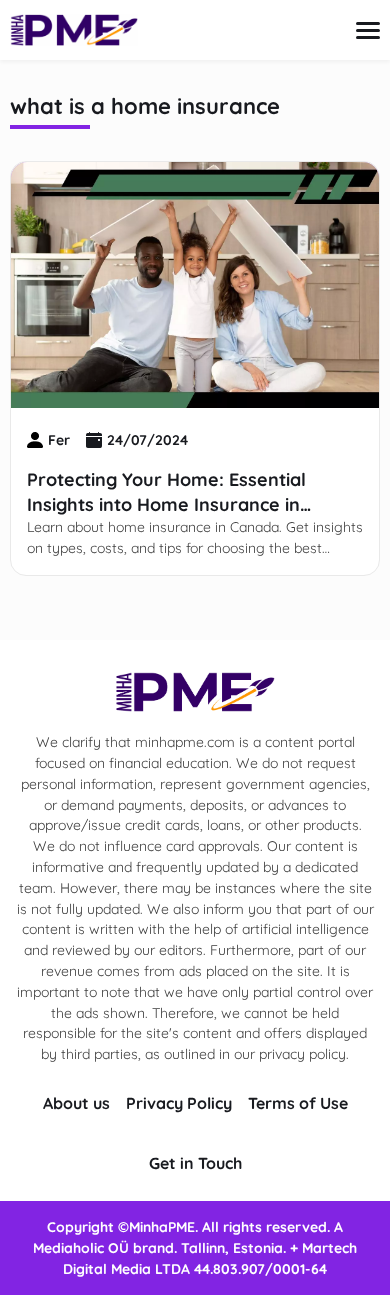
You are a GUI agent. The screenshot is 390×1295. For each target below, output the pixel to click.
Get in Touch (195, 1163)
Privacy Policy (179, 1103)
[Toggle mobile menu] (368, 30)
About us (76, 1103)
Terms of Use (298, 1103)
